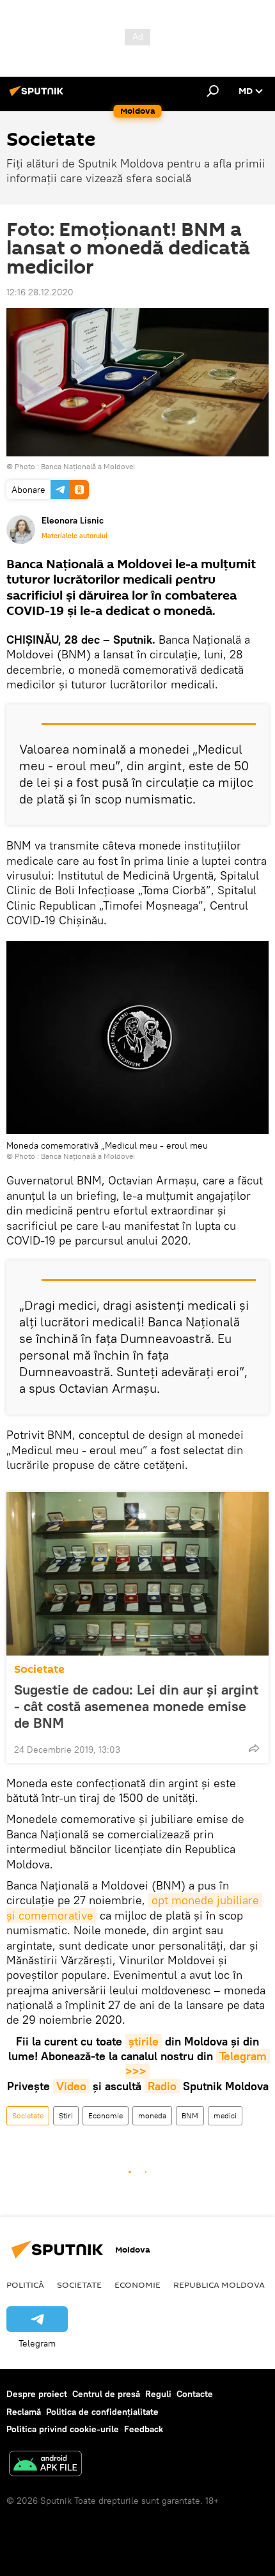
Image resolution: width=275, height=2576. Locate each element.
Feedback (144, 2429)
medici (225, 2115)
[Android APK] (45, 2465)
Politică (25, 2285)
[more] (254, 1748)
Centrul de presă (106, 2394)
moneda (152, 2115)
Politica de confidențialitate (102, 2412)
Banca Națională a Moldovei (88, 466)
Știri (66, 2115)
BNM (190, 2115)
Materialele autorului (75, 536)
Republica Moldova (219, 2285)
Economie (106, 2115)
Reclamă (24, 2412)
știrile (144, 2041)
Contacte (195, 2394)
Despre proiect (37, 2394)
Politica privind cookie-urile (63, 2429)
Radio (162, 2086)
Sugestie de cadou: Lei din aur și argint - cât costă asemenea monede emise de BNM (136, 1706)
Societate (39, 1669)
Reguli (158, 2394)
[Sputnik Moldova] (38, 96)
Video (71, 2086)
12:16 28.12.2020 (40, 292)
